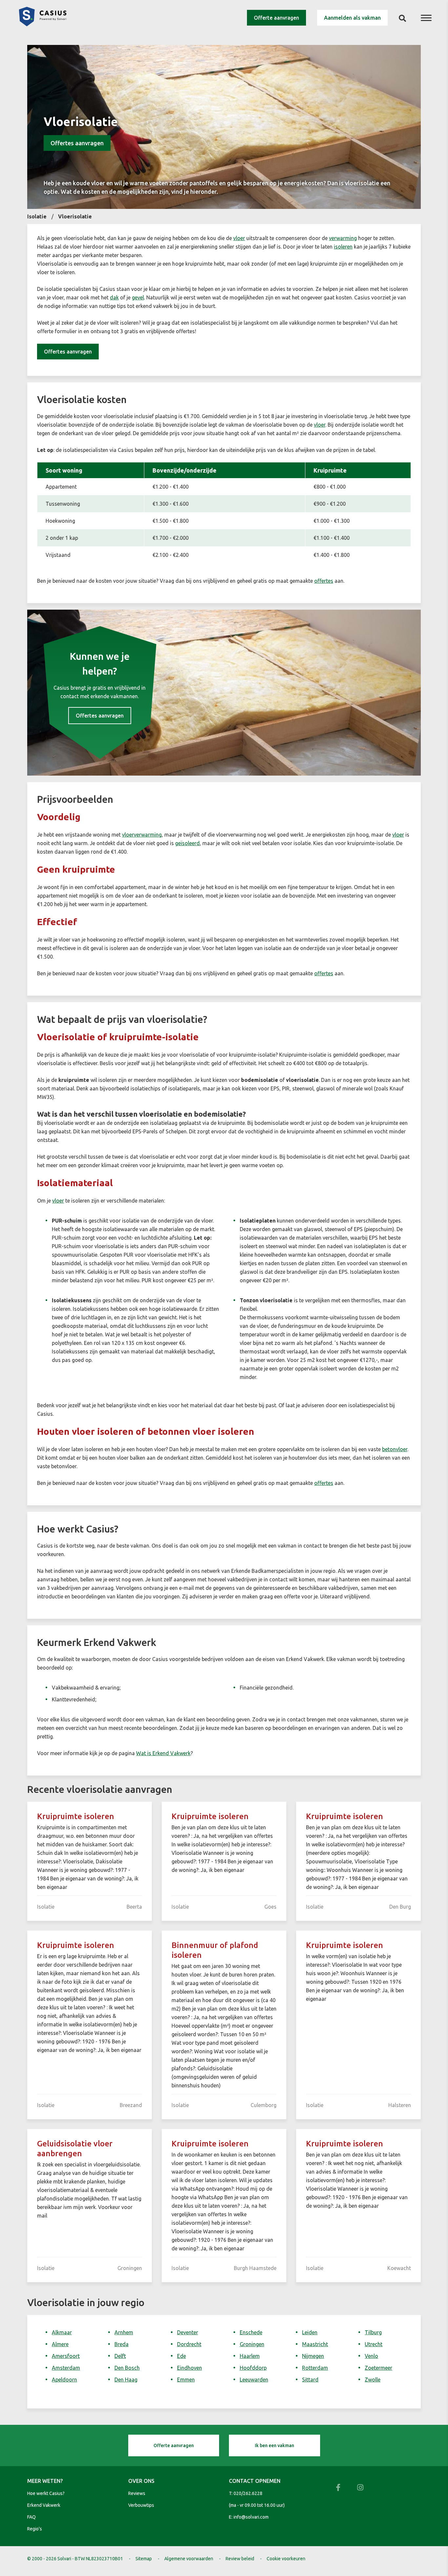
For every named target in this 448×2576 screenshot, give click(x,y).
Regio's (35, 2529)
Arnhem (124, 2332)
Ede (182, 2356)
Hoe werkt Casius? (46, 2493)
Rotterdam (315, 2368)
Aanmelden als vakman (352, 18)
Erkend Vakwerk (44, 2505)
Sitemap (144, 2559)
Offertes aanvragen (77, 143)
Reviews (137, 2493)
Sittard (310, 2380)
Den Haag (126, 2380)
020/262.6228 (248, 2493)
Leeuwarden (254, 2380)
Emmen (186, 2380)
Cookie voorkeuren (286, 2559)
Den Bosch (127, 2368)
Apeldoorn (64, 2380)
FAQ (31, 2517)
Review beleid (240, 2559)
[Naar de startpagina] (43, 24)
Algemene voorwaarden (189, 2559)
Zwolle (373, 2380)
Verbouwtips (141, 2505)
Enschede (251, 2332)
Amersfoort (66, 2356)
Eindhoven (190, 2368)
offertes (324, 581)
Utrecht (374, 2344)
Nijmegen (313, 2356)
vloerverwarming (142, 835)
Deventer (188, 2332)
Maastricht (315, 2344)
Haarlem (250, 2356)
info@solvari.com (251, 2517)
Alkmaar (62, 2332)
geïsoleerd (187, 843)
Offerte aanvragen (276, 18)
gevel (138, 297)
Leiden (310, 2332)
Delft (120, 2356)
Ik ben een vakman (275, 2445)
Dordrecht (189, 2344)
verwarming (343, 238)
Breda (122, 2344)
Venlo (371, 2356)
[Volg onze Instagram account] (360, 2487)
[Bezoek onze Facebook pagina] (338, 2487)
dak (114, 297)
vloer (239, 238)
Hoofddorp (253, 2368)
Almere (60, 2344)
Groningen (252, 2344)
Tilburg (373, 2332)
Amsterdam (66, 2368)
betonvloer (395, 1449)
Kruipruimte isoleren (76, 1816)
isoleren (343, 247)
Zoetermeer (378, 2368)
